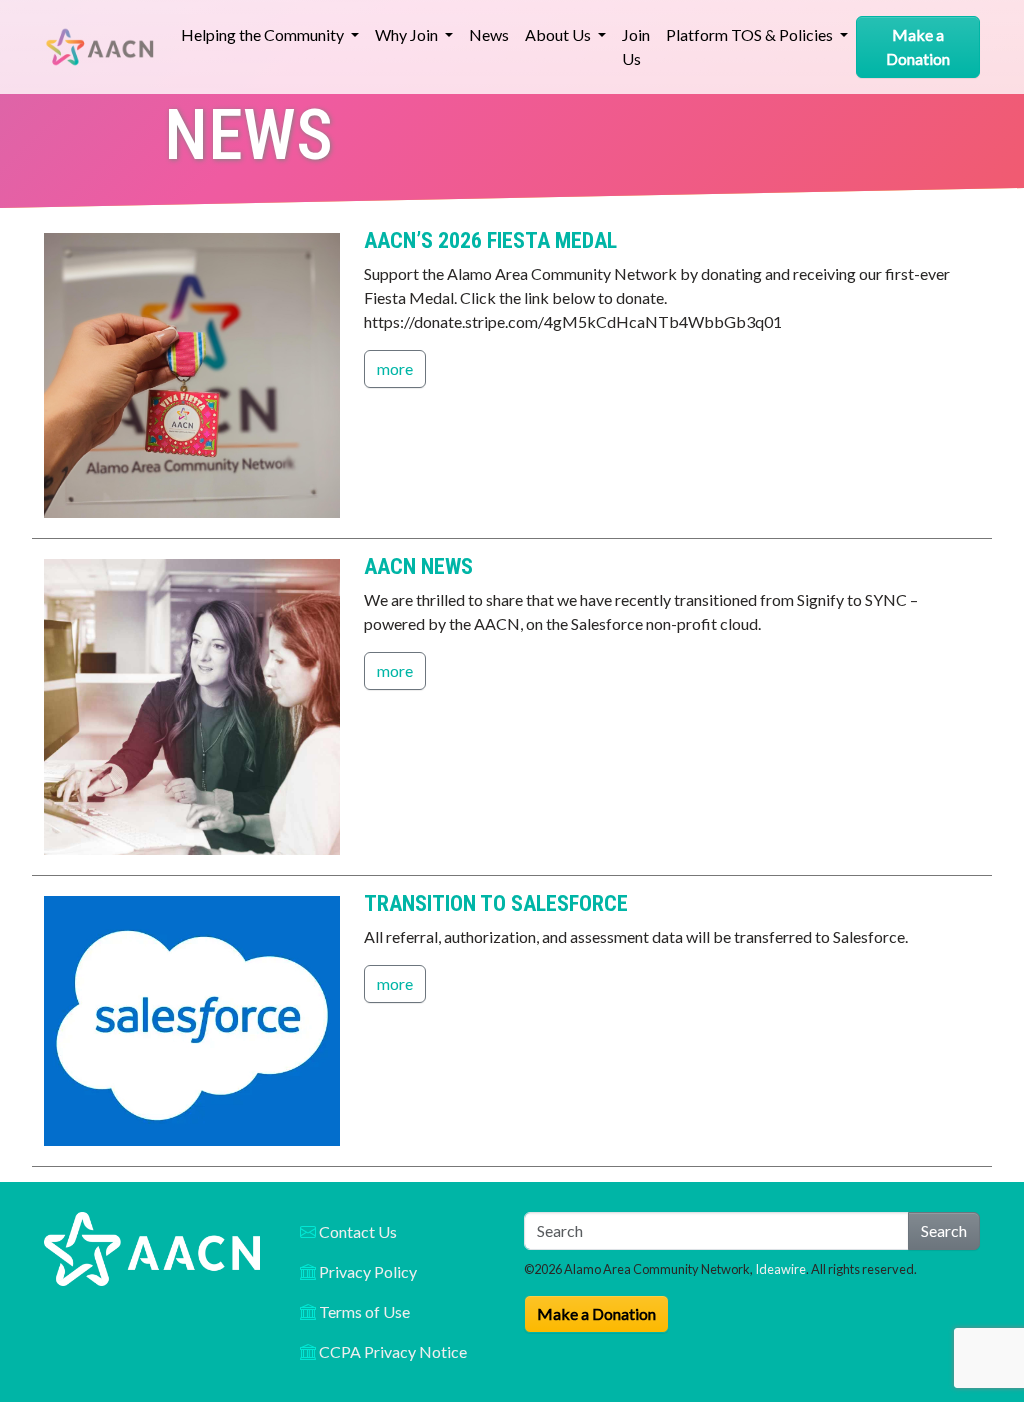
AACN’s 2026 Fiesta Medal (490, 240)
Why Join (408, 34)
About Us (559, 34)
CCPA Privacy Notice (391, 1351)
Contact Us (356, 1231)
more (395, 368)
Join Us (636, 46)
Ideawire (780, 1269)
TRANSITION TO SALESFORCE (496, 903)
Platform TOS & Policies (751, 34)
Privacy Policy (366, 1271)
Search (944, 1230)
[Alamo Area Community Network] (100, 47)
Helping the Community (264, 34)
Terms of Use (363, 1311)
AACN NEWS (418, 566)
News (489, 34)
